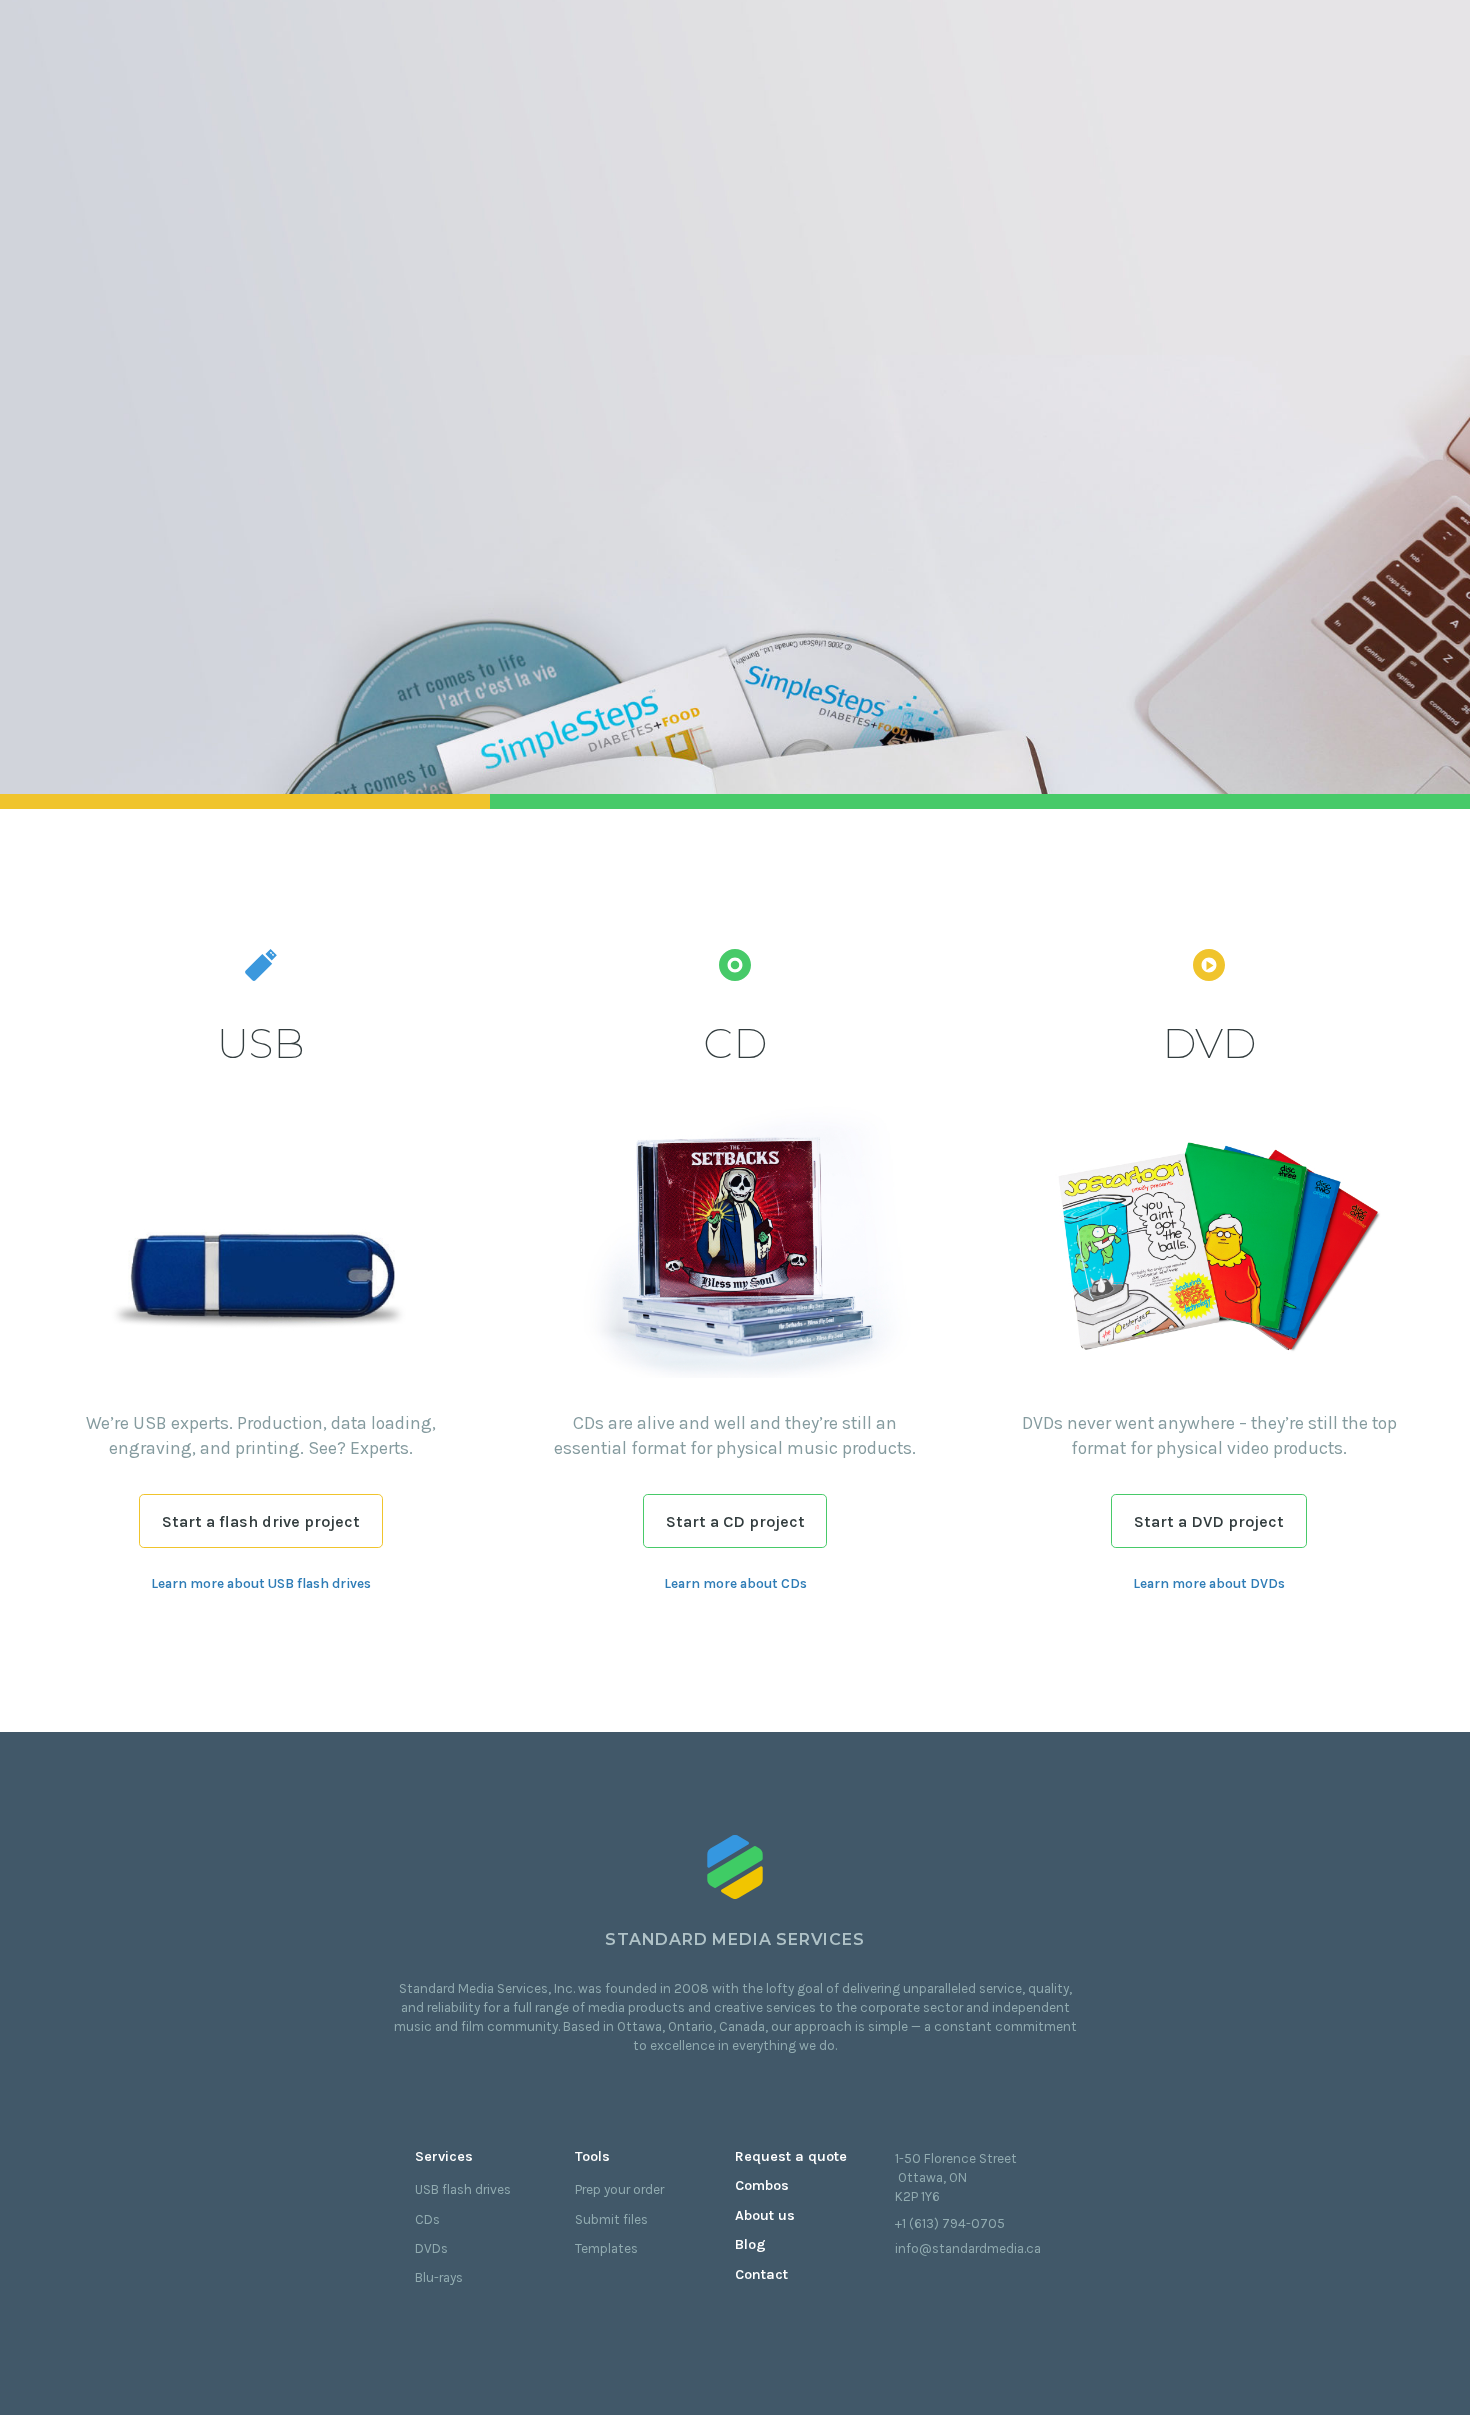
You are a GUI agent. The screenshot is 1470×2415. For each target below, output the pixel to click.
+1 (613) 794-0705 (950, 2223)
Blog (750, 2244)
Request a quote (791, 2156)
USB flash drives (463, 2189)
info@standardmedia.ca (968, 2248)
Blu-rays (439, 2277)
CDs (427, 2219)
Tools (592, 2156)
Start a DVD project (1209, 1521)
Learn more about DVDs (1209, 1583)
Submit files (611, 2219)
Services (444, 2156)
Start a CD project (735, 1521)
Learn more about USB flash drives (261, 1583)
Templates (606, 2248)
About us (765, 2215)
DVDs (431, 2248)
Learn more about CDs (735, 1583)
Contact (761, 2274)
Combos (762, 2185)
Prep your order (619, 2189)
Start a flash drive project (261, 1521)
